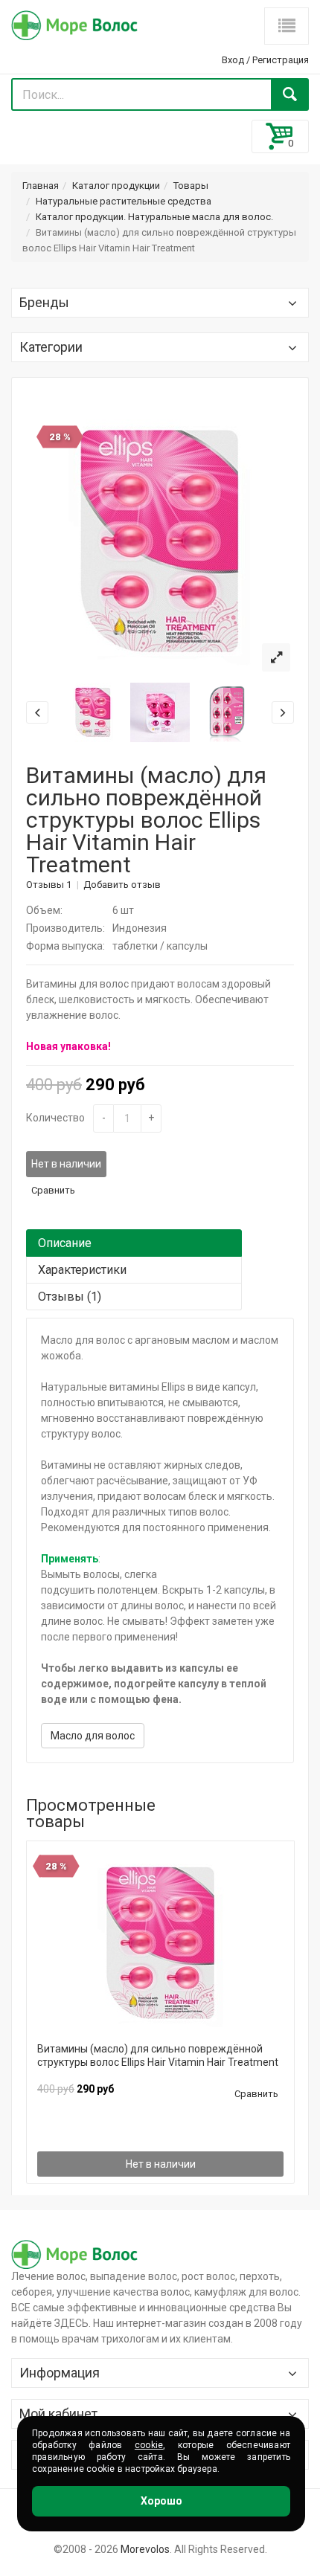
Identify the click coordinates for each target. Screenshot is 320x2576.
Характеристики (82, 1270)
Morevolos (145, 2549)
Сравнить (53, 1190)
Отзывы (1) (70, 1297)
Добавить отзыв (122, 885)
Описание (65, 1243)
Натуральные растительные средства (124, 201)
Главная (41, 186)
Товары (191, 186)
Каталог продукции (116, 186)
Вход (233, 60)
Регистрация (281, 60)
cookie (149, 2445)
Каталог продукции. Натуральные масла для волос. (154, 217)
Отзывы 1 (49, 885)
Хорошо (161, 2501)
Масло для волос (93, 1736)
